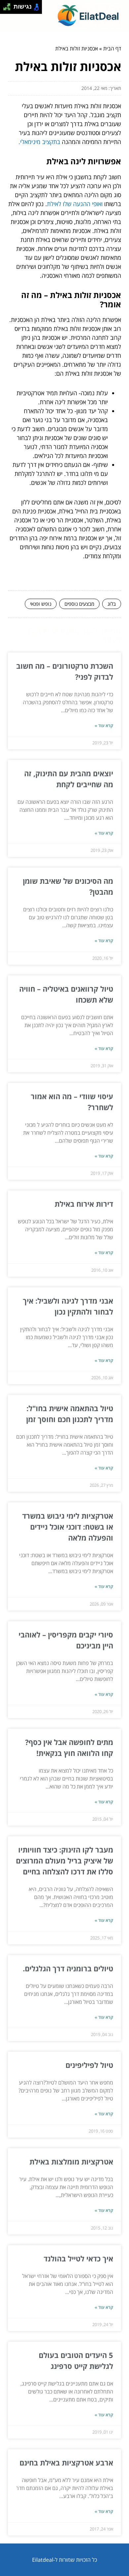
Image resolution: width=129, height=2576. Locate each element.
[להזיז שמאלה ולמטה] (5, 9)
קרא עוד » (104, 725)
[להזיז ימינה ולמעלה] (9, 5)
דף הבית (112, 48)
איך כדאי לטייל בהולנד (78, 2258)
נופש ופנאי (41, 604)
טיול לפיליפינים (89, 2065)
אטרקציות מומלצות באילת (71, 2161)
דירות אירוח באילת (84, 1204)
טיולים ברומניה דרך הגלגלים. (68, 1968)
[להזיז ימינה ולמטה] (9, 9)
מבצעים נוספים (79, 604)
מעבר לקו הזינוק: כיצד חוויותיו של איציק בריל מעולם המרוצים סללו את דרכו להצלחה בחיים (64, 1860)
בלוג (112, 604)
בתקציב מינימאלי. (39, 142)
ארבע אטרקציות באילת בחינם (66, 2462)
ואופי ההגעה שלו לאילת (75, 204)
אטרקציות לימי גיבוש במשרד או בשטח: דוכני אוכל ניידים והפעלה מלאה (68, 1527)
